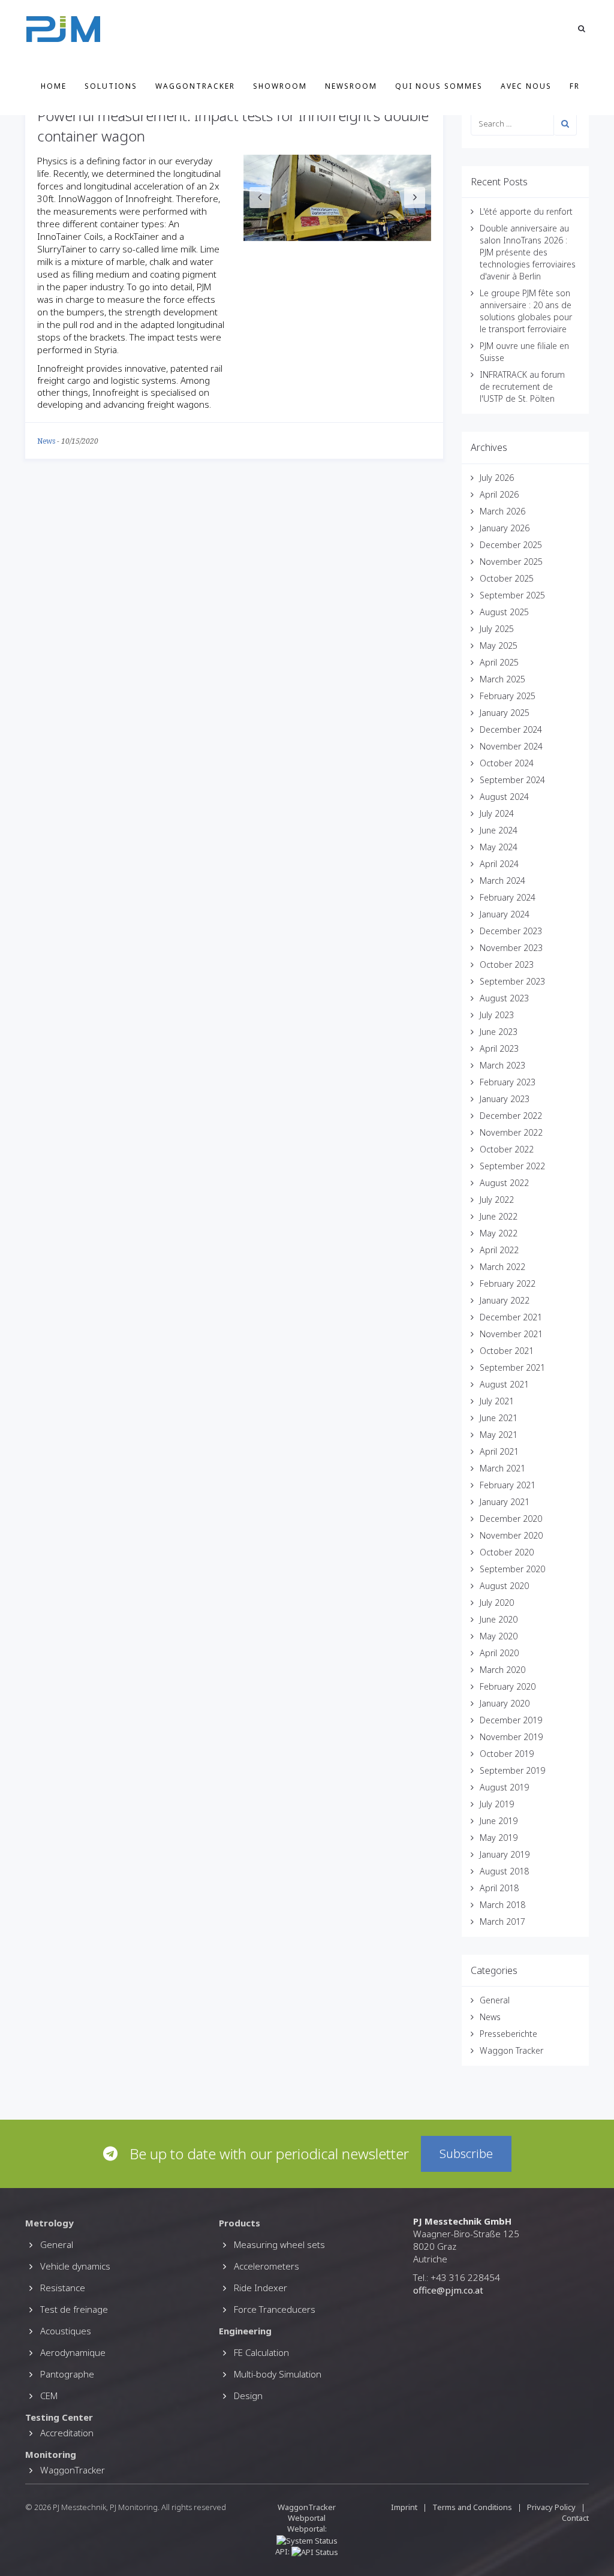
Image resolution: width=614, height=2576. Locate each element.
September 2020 (512, 1569)
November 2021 (511, 1334)
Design (248, 2396)
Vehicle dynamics (75, 2266)
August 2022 (504, 1183)
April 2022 (499, 1250)
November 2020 (511, 1535)
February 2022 (508, 1284)
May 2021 (499, 1435)
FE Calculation (261, 2352)
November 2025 (511, 562)
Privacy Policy (551, 2507)
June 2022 (499, 1216)
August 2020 (504, 1586)
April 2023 (499, 1048)
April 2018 (499, 1888)
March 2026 (502, 511)
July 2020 (497, 1603)
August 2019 (504, 1787)
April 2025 (499, 662)
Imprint (404, 2507)
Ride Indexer (261, 2288)
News (46, 441)
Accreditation (67, 2433)
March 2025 (502, 679)
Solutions (111, 86)
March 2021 (502, 1468)
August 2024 (504, 797)
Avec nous (526, 86)
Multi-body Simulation (278, 2374)
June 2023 (499, 1032)
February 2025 (508, 696)
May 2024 (499, 847)
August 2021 (504, 1384)
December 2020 (511, 1519)
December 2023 (511, 931)
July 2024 (497, 813)
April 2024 (499, 864)
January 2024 (505, 914)
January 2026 (505, 528)
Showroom (280, 86)
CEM (49, 2396)
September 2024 (512, 780)
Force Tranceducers (275, 2309)
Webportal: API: (301, 2540)
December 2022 (511, 1116)
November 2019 (511, 1737)
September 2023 (512, 981)
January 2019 (505, 1854)
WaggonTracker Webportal (307, 2512)
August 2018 (504, 1871)
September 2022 (512, 1166)
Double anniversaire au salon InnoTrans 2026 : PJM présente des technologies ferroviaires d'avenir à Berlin (528, 252)
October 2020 (507, 1552)
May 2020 (499, 1636)
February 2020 (508, 1686)
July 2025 (497, 629)
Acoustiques (66, 2331)
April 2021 (499, 1451)
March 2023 (502, 1065)
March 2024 (502, 881)
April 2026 (499, 494)
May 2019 (499, 1838)
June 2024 (499, 830)
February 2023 (508, 1082)
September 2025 (512, 595)
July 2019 (497, 1804)
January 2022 (505, 1300)
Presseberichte (508, 2034)
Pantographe (67, 2374)
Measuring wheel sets (279, 2244)
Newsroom (351, 86)
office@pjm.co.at (448, 2290)
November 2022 (511, 1132)
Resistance (63, 2288)
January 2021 (505, 1502)
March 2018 (502, 1905)
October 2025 (507, 578)
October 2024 (507, 763)
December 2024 (511, 729)
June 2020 (499, 1619)
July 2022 (497, 1200)
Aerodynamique (73, 2352)
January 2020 (505, 1703)
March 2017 (502, 1922)
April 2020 (499, 1653)
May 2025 (499, 645)
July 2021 (497, 1401)
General (495, 2000)
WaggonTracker (195, 86)
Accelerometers (267, 2266)
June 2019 (499, 1821)
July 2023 (497, 1015)
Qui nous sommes (439, 86)
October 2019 (507, 1754)
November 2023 (511, 948)
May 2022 (499, 1233)
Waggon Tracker (511, 2050)
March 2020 (502, 1670)
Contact (575, 2518)
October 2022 (507, 1149)
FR (575, 86)
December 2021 (511, 1317)
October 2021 (507, 1351)
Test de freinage (74, 2309)
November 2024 (511, 746)
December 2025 (511, 545)
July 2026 (497, 478)
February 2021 (508, 1485)
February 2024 (508, 897)
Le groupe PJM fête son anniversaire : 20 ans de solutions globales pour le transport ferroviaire (526, 311)
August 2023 (504, 998)
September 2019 (512, 1770)
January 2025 (505, 713)
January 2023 (505, 1099)
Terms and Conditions (473, 2507)
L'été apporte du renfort (526, 211)
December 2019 (511, 1720)
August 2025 (504, 612)
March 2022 (502, 1267)
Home (54, 86)
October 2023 (507, 965)
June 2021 (499, 1418)
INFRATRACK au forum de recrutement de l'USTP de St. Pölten (522, 386)
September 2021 (512, 1367)
